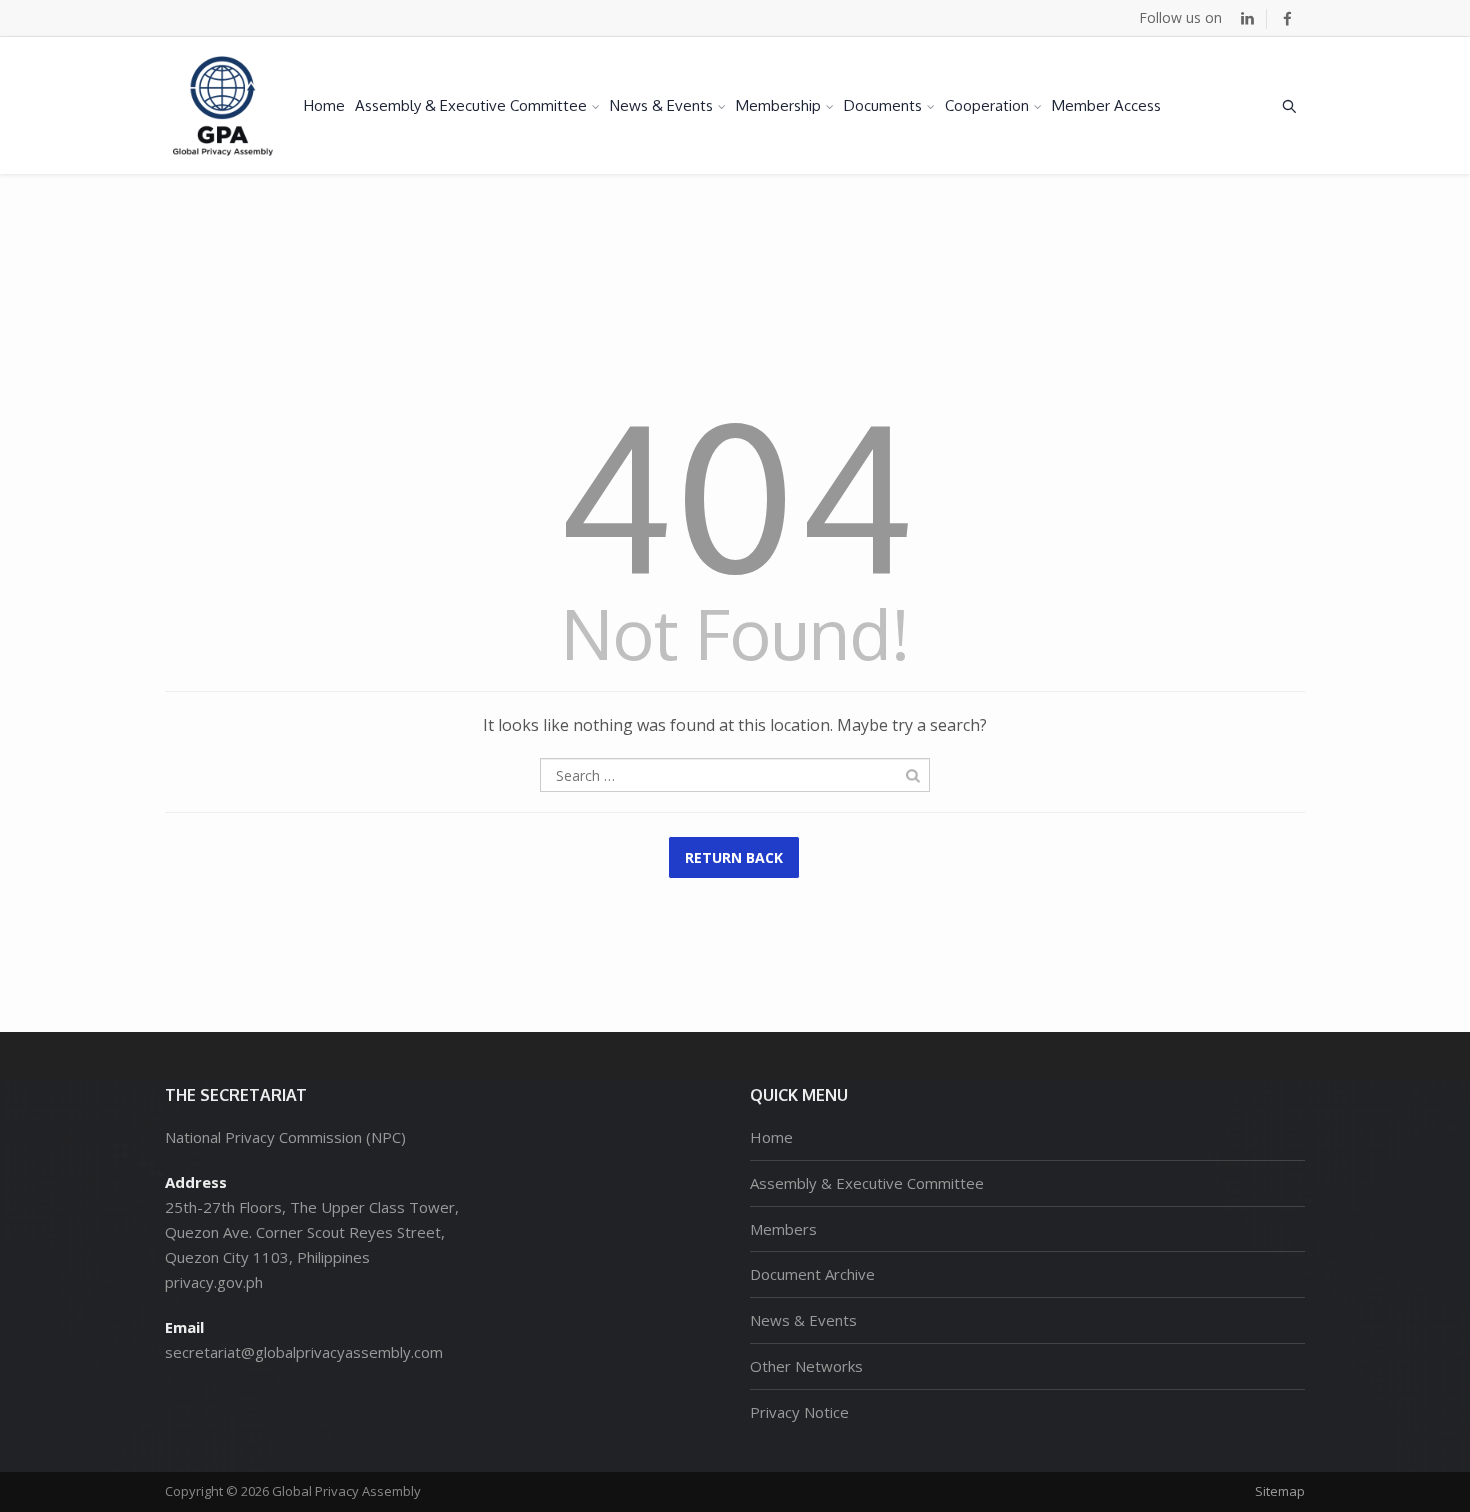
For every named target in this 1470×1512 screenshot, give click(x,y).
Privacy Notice (799, 1412)
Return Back (734, 857)
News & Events (661, 105)
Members (783, 1229)
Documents (883, 105)
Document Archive (812, 1274)
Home (324, 105)
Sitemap (1280, 1491)
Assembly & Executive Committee (471, 105)
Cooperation (987, 105)
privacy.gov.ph (214, 1282)
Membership (778, 105)
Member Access (1106, 105)
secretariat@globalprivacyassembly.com (304, 1352)
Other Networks (806, 1366)
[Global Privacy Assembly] (223, 105)
